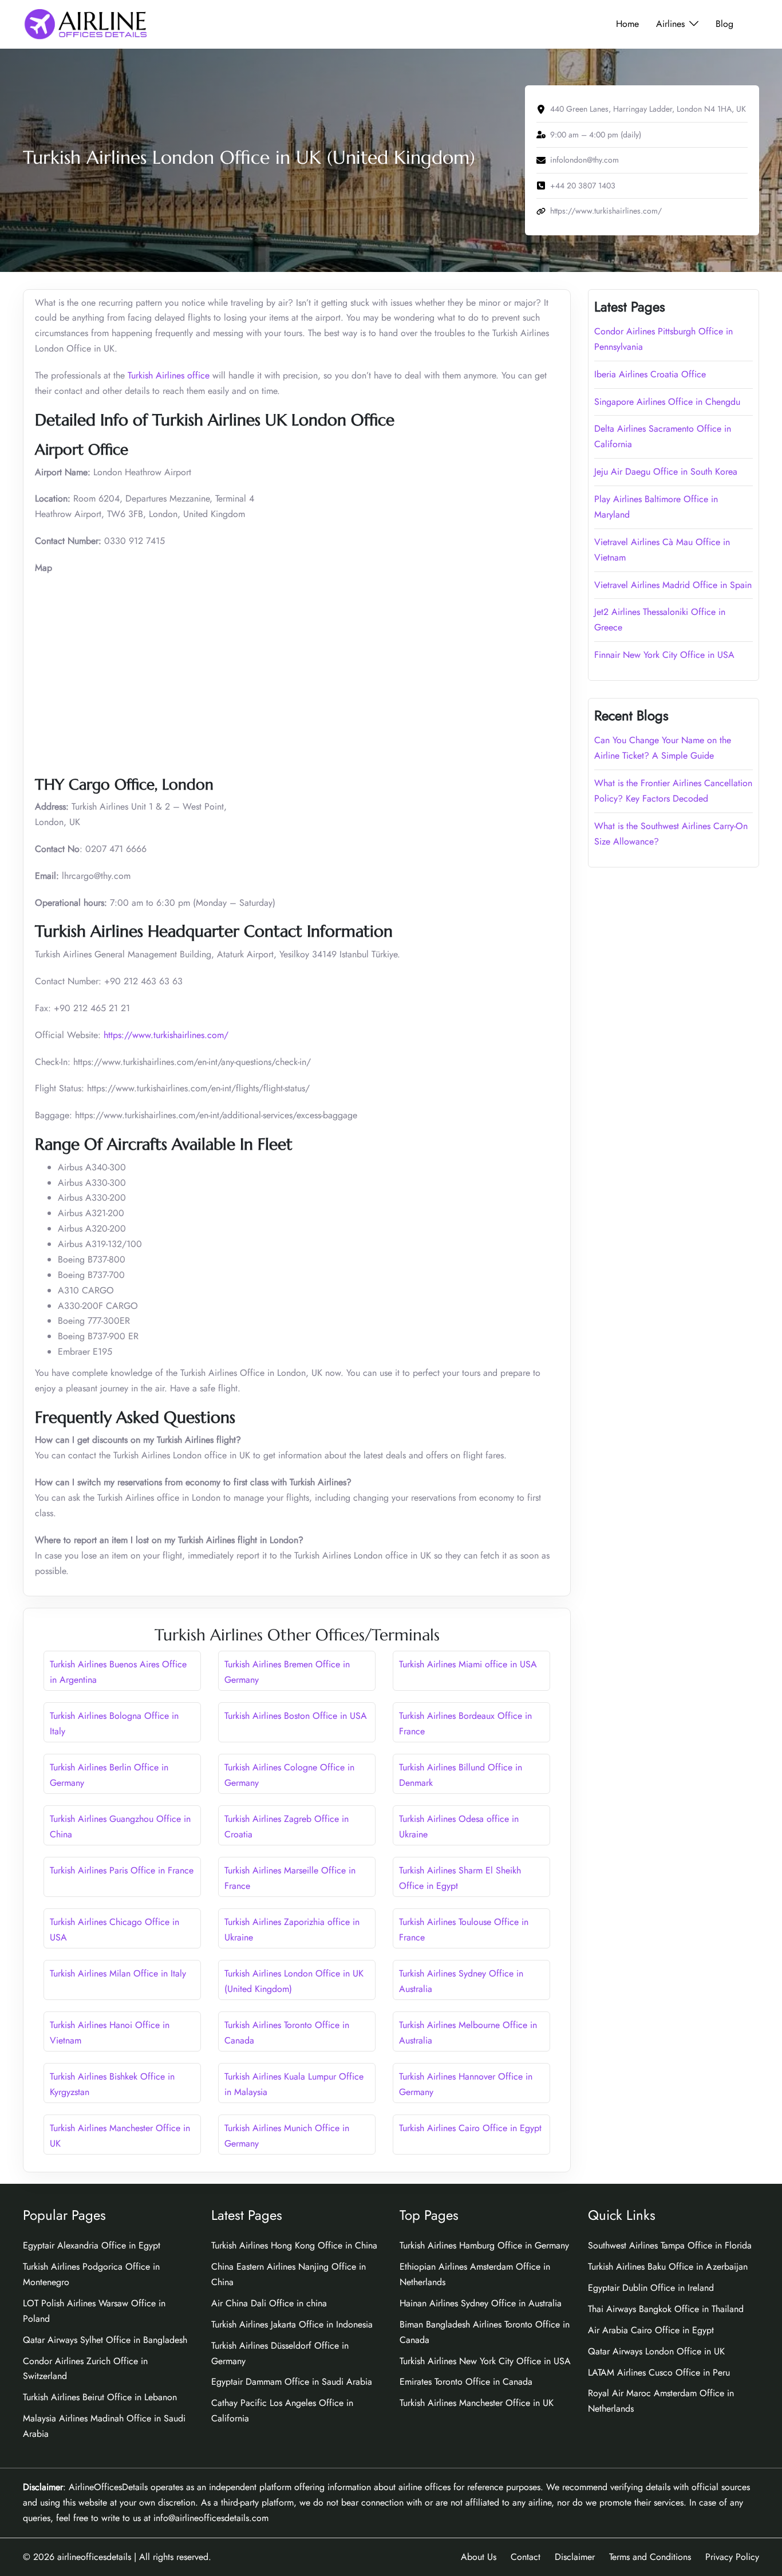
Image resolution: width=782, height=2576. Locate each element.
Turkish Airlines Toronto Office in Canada (287, 2033)
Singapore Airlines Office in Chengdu (667, 402)
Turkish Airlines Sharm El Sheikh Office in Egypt (460, 1878)
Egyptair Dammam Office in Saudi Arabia (292, 2382)
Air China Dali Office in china (269, 2303)
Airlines (670, 24)
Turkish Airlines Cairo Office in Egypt (470, 2128)
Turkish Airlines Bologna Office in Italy (114, 1723)
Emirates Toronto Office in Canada (466, 2382)
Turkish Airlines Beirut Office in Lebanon (100, 2397)
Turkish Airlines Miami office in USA (468, 1664)
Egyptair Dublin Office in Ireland (651, 2288)
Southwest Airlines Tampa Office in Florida (670, 2245)
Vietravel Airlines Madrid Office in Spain (673, 585)
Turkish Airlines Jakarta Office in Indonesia (292, 2324)
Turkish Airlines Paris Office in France (122, 1870)
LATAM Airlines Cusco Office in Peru (659, 2372)
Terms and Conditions (650, 2557)
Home (627, 24)
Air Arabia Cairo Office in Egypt (651, 2330)
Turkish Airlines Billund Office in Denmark (461, 1775)
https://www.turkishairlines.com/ (166, 1035)
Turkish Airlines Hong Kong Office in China (294, 2245)
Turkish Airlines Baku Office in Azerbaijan (668, 2267)
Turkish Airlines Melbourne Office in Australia (468, 2033)
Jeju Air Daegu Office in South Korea (666, 472)
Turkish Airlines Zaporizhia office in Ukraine (292, 1930)
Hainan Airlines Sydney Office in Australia (481, 2303)
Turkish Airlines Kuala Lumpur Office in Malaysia (294, 2084)
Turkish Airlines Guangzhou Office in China (120, 1827)
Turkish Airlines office (169, 375)
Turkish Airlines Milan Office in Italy (118, 1973)
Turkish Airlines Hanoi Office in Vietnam (110, 2033)
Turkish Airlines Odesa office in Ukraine (459, 1827)
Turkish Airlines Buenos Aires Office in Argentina (118, 1672)
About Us (479, 2557)
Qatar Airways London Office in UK (656, 2351)
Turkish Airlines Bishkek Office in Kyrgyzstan (112, 2084)
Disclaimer (575, 2557)
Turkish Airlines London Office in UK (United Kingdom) (294, 1981)
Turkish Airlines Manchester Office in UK (120, 2136)
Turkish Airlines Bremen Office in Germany (287, 1672)
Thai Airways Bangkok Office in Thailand (666, 2309)
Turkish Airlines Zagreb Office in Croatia (287, 1827)
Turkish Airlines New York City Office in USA (485, 2361)
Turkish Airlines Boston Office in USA (296, 1716)
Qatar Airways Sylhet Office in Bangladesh (105, 2340)
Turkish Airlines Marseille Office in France (290, 1878)
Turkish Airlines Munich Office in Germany (287, 2136)
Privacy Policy (732, 2557)
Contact (526, 2557)
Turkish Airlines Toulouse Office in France (464, 1930)
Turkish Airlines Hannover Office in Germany (466, 2084)
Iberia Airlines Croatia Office (650, 374)
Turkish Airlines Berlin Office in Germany (109, 1775)
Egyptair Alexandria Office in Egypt (92, 2245)
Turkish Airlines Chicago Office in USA (114, 1930)
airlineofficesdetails (94, 2557)
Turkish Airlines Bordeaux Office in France (465, 1723)
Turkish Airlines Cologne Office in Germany (289, 1775)
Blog (724, 24)
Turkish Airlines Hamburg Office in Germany (484, 2245)
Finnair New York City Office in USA (664, 655)
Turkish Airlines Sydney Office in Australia (461, 1981)
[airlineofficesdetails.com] (85, 23)
